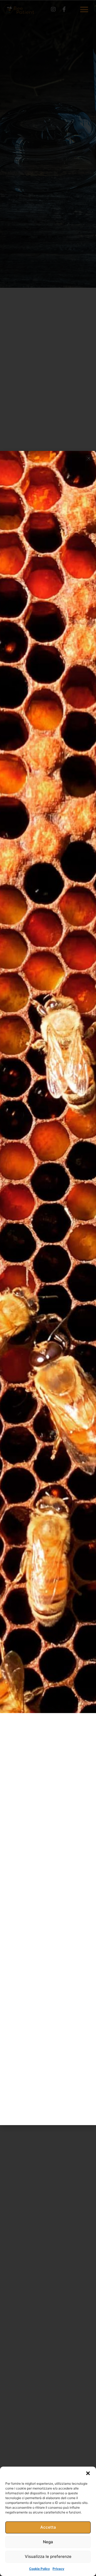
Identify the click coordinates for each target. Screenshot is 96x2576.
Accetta (48, 2527)
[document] (48, 1288)
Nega (48, 2542)
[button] (88, 2473)
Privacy (58, 2569)
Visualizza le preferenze (48, 2556)
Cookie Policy (39, 2569)
